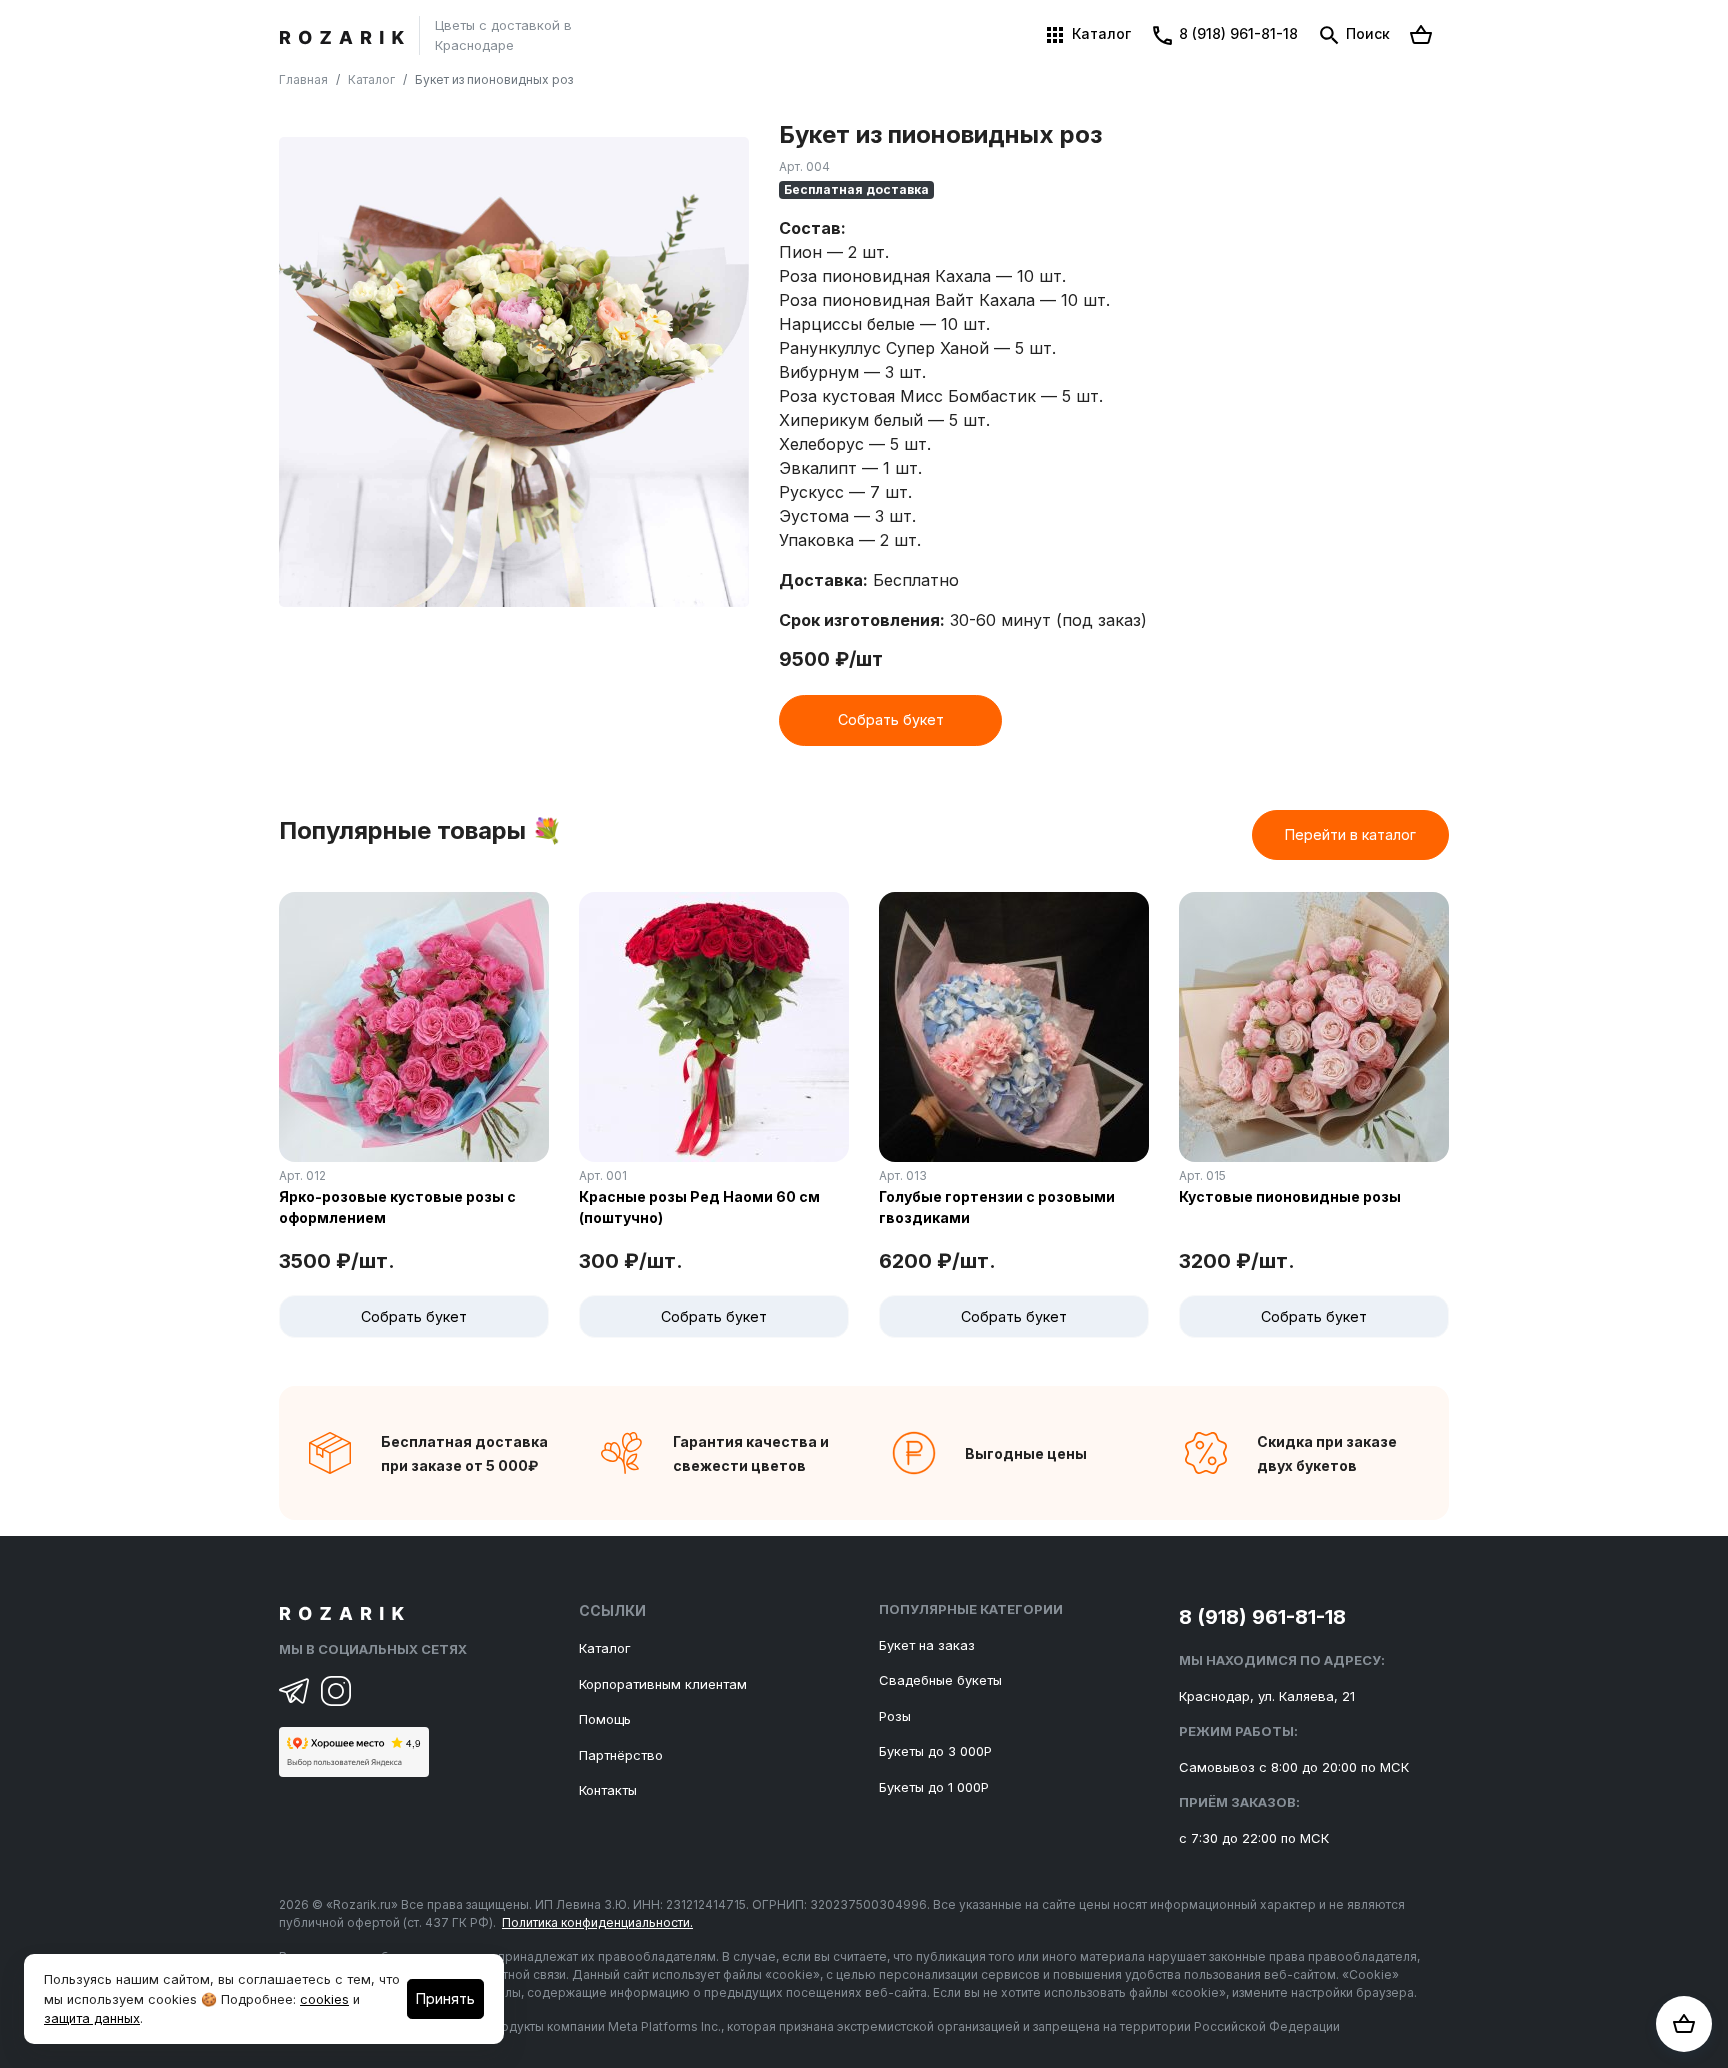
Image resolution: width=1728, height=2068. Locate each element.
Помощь (605, 1719)
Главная (303, 79)
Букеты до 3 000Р (935, 1751)
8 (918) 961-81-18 (1236, 33)
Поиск (1366, 33)
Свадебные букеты (940, 1680)
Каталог (1099, 33)
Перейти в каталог (1350, 834)
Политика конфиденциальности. (597, 1922)
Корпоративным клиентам (663, 1684)
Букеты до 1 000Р (934, 1787)
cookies (324, 1999)
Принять (445, 1998)
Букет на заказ (927, 1645)
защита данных (92, 2018)
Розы (895, 1716)
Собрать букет (891, 719)
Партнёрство (621, 1755)
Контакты (608, 1790)
